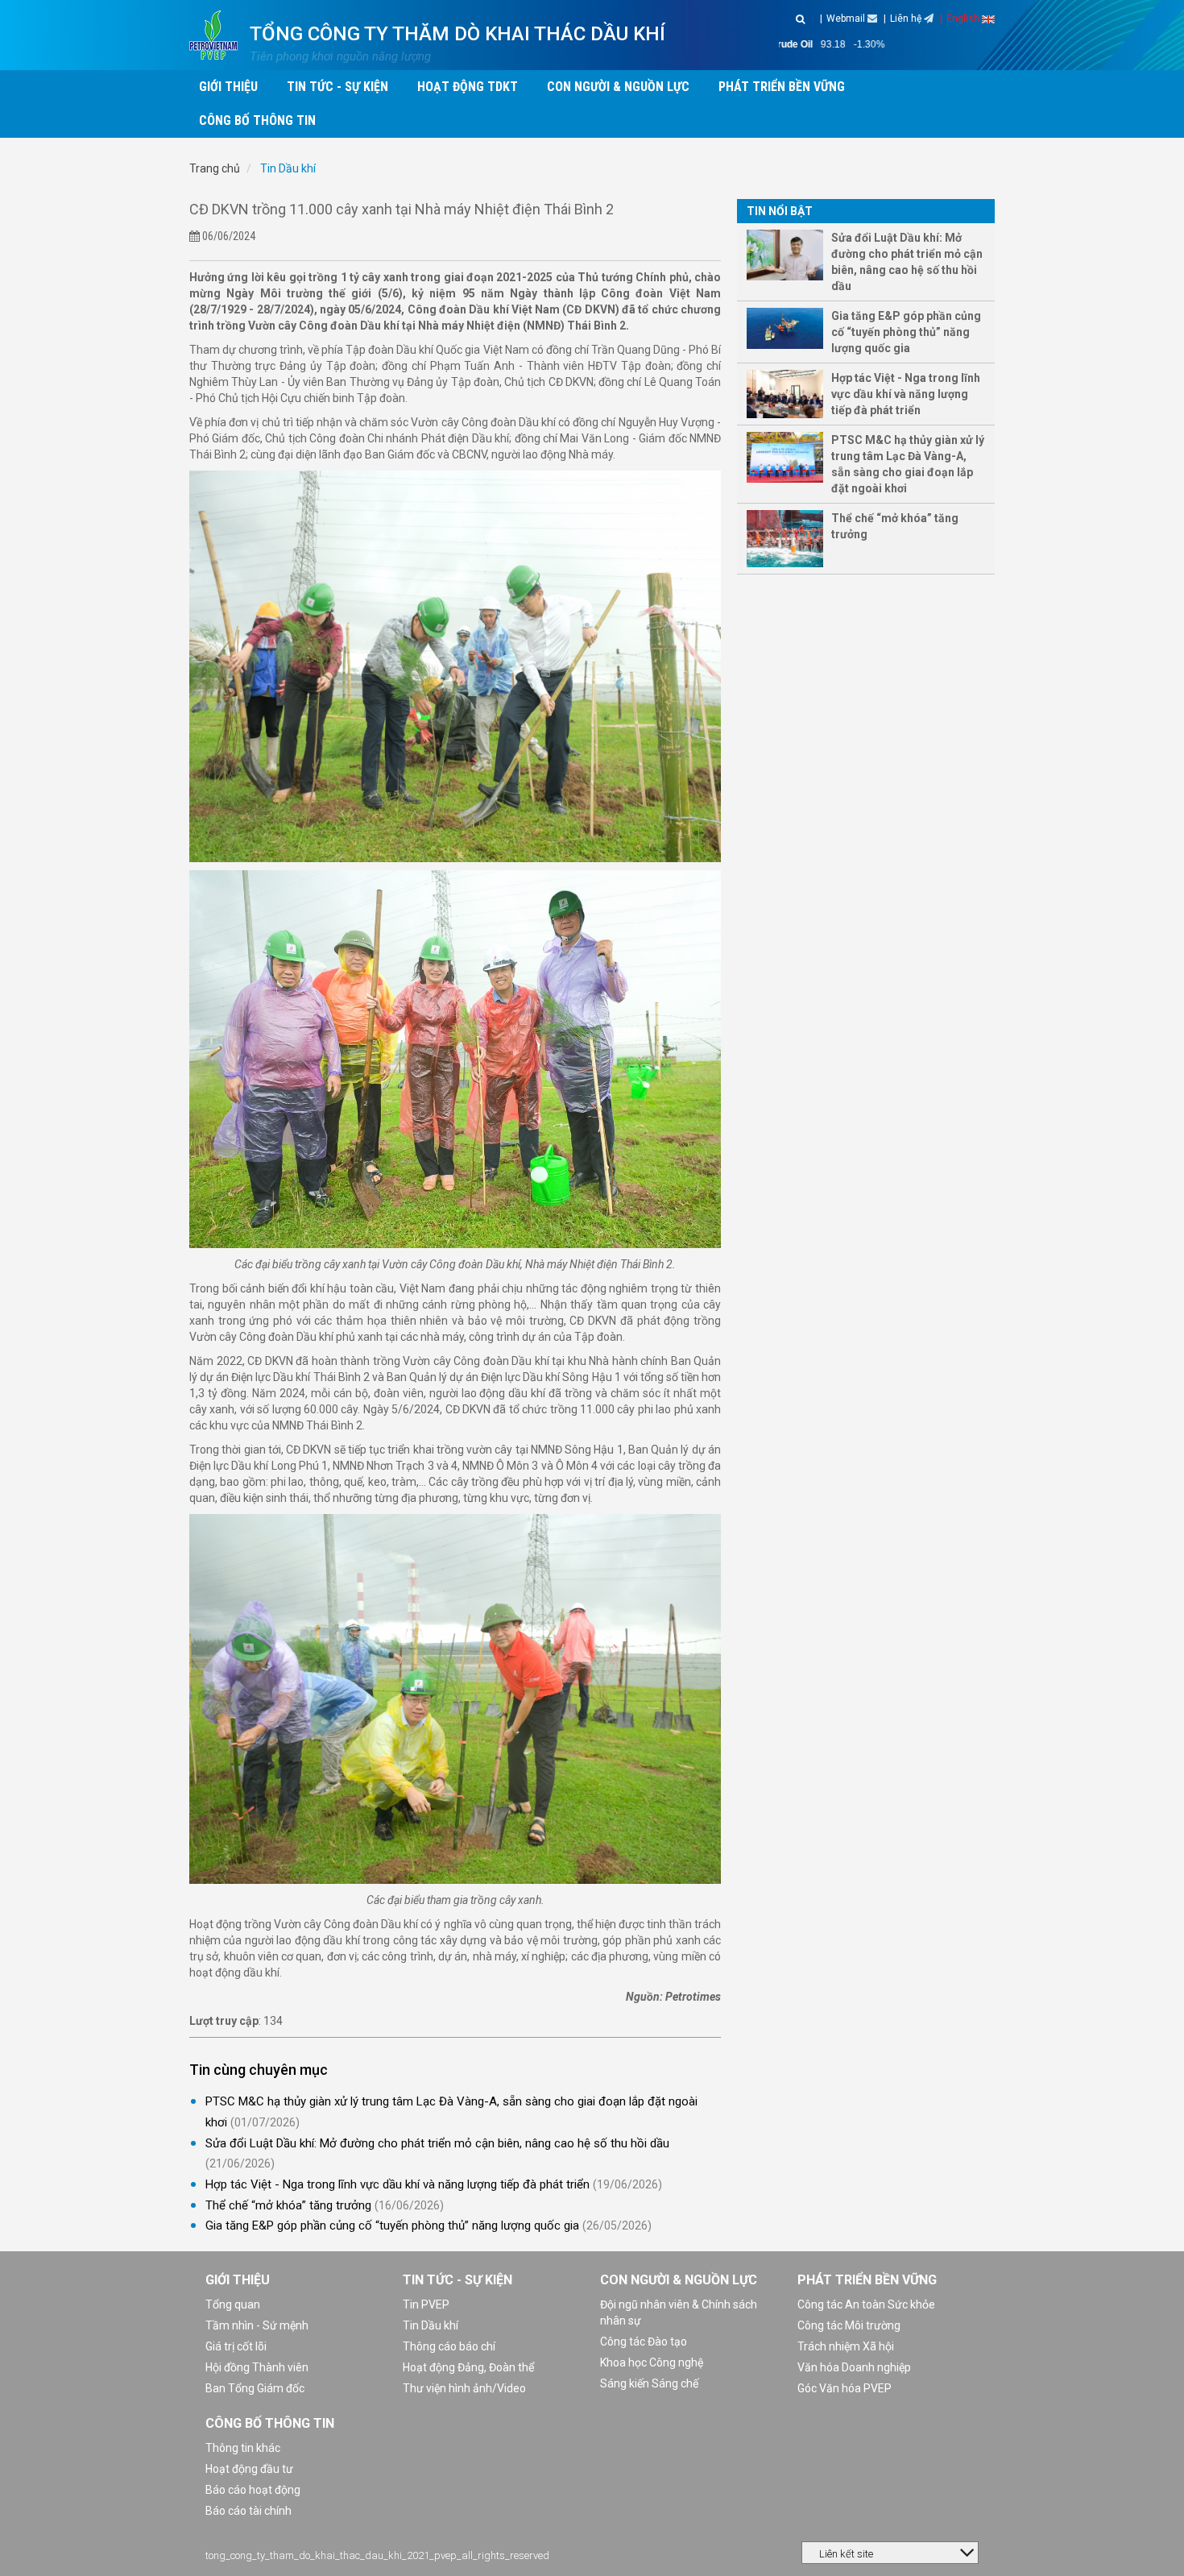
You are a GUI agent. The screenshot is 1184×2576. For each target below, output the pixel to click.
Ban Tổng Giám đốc (255, 2388)
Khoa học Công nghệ (652, 2362)
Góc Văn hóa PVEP (845, 2388)
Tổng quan (233, 2304)
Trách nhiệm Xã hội (846, 2346)
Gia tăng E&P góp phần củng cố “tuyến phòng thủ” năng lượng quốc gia (392, 2225)
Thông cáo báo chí (449, 2346)
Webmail (847, 19)
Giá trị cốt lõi (236, 2346)
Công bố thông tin (270, 2423)
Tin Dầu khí (287, 168)
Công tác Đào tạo (644, 2342)
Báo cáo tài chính (248, 2511)
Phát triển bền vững (867, 2280)
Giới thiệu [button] (228, 87)
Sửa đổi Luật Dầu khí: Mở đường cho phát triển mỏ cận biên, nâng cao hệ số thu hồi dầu (437, 2143)
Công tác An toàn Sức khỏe (866, 2304)
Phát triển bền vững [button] (782, 87)
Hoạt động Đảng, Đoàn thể (468, 2367)
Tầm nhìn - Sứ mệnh (257, 2325)
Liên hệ (907, 19)
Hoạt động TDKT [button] (468, 87)
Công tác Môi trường (849, 2325)
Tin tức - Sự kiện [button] (337, 87)
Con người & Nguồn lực (679, 2280)
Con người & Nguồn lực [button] (618, 87)
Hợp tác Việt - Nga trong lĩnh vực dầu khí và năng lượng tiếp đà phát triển (397, 2184)
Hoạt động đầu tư (249, 2469)
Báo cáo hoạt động (253, 2490)
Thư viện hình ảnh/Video (464, 2388)
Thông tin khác (243, 2448)
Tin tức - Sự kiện (457, 2280)
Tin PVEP (426, 2304)
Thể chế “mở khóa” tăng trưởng (288, 2205)
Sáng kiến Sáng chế (649, 2383)
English (964, 19)
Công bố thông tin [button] (257, 120)
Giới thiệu (238, 2280)
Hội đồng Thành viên (257, 2367)
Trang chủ (215, 168)
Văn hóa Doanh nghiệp (854, 2367)
